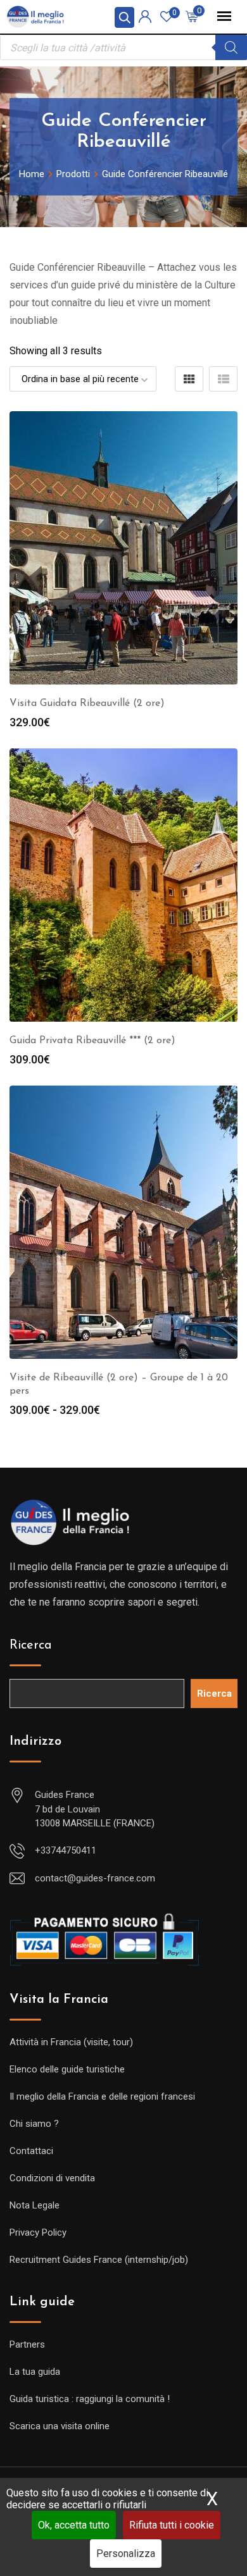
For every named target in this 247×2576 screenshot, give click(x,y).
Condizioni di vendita (52, 2178)
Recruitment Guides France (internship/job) (99, 2260)
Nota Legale (35, 2205)
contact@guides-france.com (95, 1878)
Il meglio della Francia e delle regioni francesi (102, 2096)
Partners (27, 2344)
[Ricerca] (231, 47)
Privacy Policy (38, 2232)
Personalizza (126, 2554)
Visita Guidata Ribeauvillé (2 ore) (87, 703)
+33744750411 (66, 1850)
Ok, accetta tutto (74, 2525)
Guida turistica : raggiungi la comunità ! (90, 2399)
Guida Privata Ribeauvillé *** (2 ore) (92, 1041)
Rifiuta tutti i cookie (172, 2525)
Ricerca (31, 1645)
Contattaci (31, 2151)
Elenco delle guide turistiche (67, 2069)
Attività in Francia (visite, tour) (71, 2042)
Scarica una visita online (60, 2426)
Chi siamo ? (34, 2124)
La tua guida (35, 2372)
